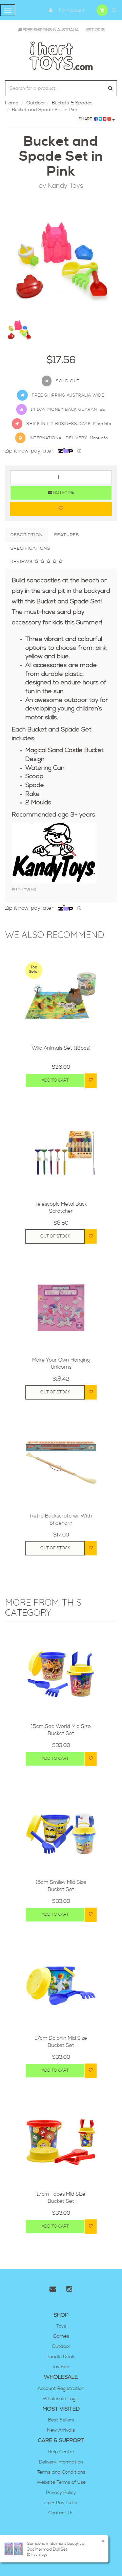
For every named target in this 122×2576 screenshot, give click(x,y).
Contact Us (61, 2513)
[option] (61, 259)
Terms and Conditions (61, 2472)
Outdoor (36, 103)
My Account (71, 11)
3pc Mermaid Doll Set (47, 2549)
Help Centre (61, 2452)
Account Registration (61, 2389)
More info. (103, 424)
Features (67, 535)
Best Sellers (61, 2420)
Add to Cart (55, 1080)
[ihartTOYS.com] (61, 55)
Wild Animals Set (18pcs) (61, 1048)
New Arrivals (61, 2430)
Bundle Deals (61, 2357)
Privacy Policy (61, 2493)
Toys (61, 2326)
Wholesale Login (61, 2399)
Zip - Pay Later (61, 2503)
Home (12, 103)
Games (61, 2336)
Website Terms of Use (61, 2482)
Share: (86, 119)
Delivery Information (61, 2462)
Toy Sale (61, 2367)
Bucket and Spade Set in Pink (45, 110)
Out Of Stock (55, 1236)
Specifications (30, 548)
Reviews (22, 562)
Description (27, 535)
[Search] (110, 88)
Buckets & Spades (72, 103)
